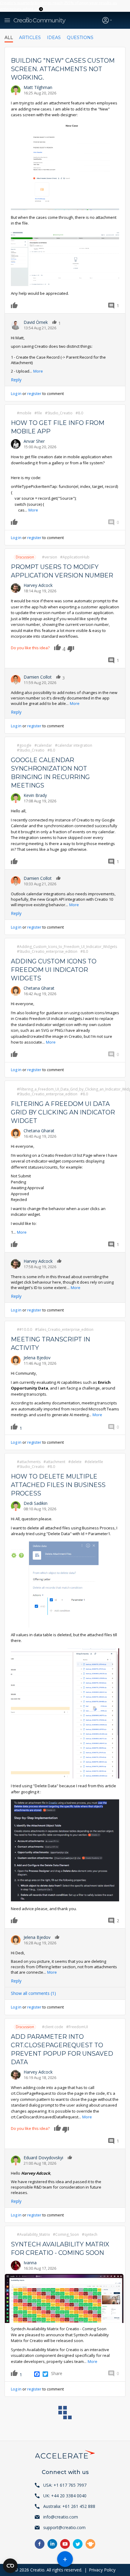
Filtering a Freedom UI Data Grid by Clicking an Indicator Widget (63, 1112)
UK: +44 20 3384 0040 (65, 2496)
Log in (16, 393)
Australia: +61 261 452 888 (69, 2506)
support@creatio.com (64, 2527)
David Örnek (36, 322)
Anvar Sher (34, 441)
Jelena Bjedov (37, 1358)
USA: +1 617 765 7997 (65, 2485)
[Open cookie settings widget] (10, 2566)
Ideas (54, 38)
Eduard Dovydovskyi (43, 2158)
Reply (16, 380)
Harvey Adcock (38, 585)
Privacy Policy (102, 2570)
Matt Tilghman (38, 87)
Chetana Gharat (39, 988)
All (9, 38)
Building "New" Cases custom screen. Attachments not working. (63, 69)
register (34, 393)
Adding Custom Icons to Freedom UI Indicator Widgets (54, 970)
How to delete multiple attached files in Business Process (58, 1485)
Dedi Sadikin (36, 1503)
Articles (30, 38)
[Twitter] (45, 2374)
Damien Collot (38, 677)
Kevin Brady (35, 795)
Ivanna (30, 2263)
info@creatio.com (61, 2517)
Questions (80, 38)
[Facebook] (37, 2374)
